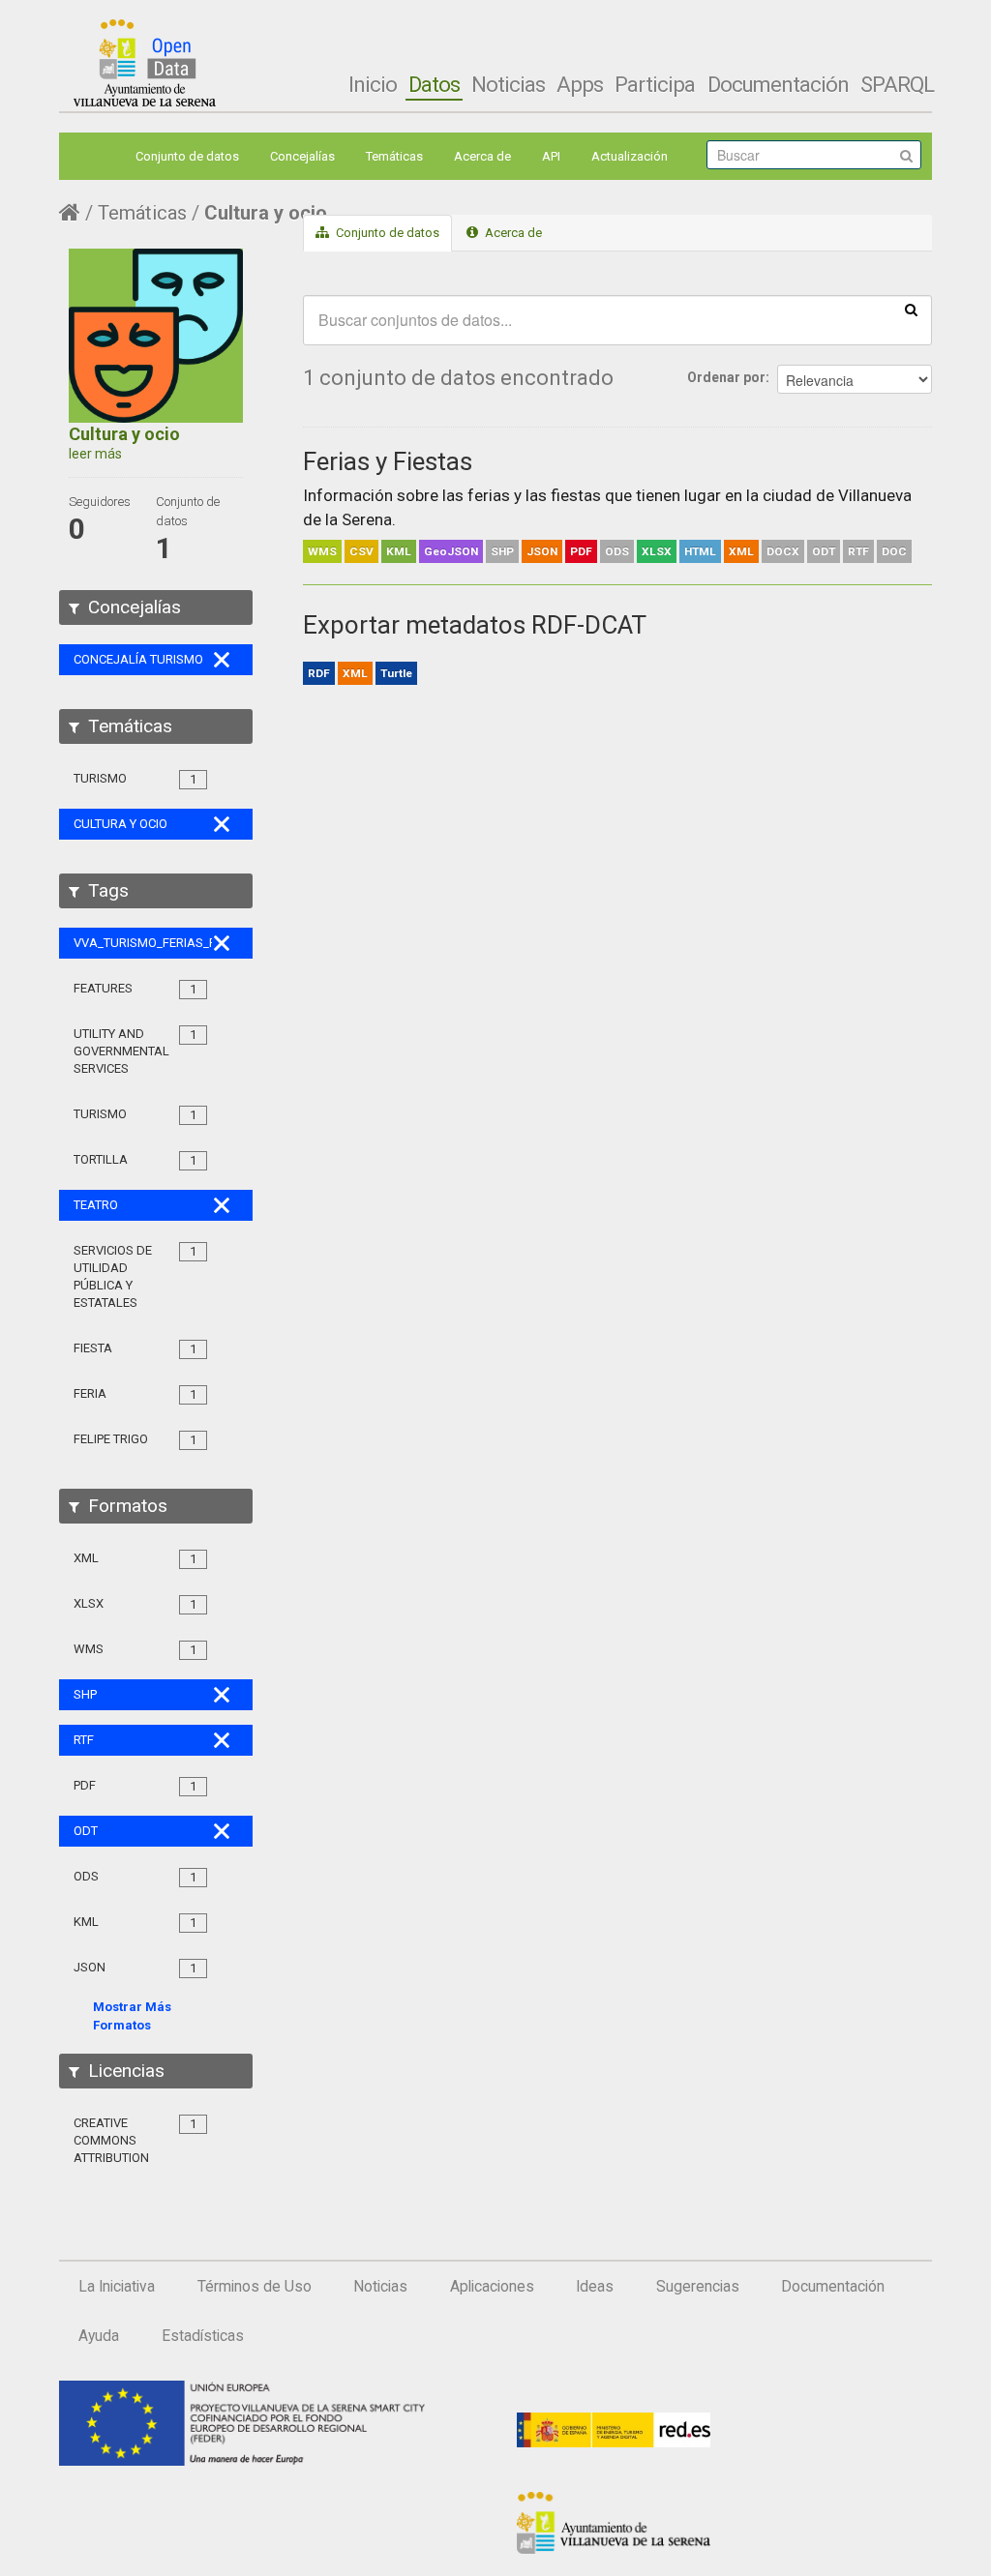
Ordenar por (726, 377)
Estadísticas (203, 2336)
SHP (502, 551)
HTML (700, 551)
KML (399, 551)
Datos (434, 84)
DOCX (783, 551)
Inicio (373, 84)
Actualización (630, 156)
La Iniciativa (117, 2287)
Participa (655, 84)
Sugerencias (698, 2287)
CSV (361, 551)
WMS (322, 551)
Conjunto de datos (187, 156)
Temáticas (394, 156)
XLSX (657, 551)
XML (741, 551)
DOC (894, 551)
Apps (580, 84)
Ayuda (99, 2336)
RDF (319, 673)
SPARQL (897, 84)
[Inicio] (145, 63)
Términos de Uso (255, 2287)
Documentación (778, 84)
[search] (911, 309)
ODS (617, 551)
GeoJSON (451, 551)
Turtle (396, 673)
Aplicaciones (492, 2287)
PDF (581, 551)
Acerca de (482, 156)
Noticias (508, 84)
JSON (542, 551)
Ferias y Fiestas (388, 461)
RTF (858, 551)
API (551, 156)
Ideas (595, 2287)
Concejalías (302, 156)
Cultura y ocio (266, 213)
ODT (824, 551)
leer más (95, 454)
